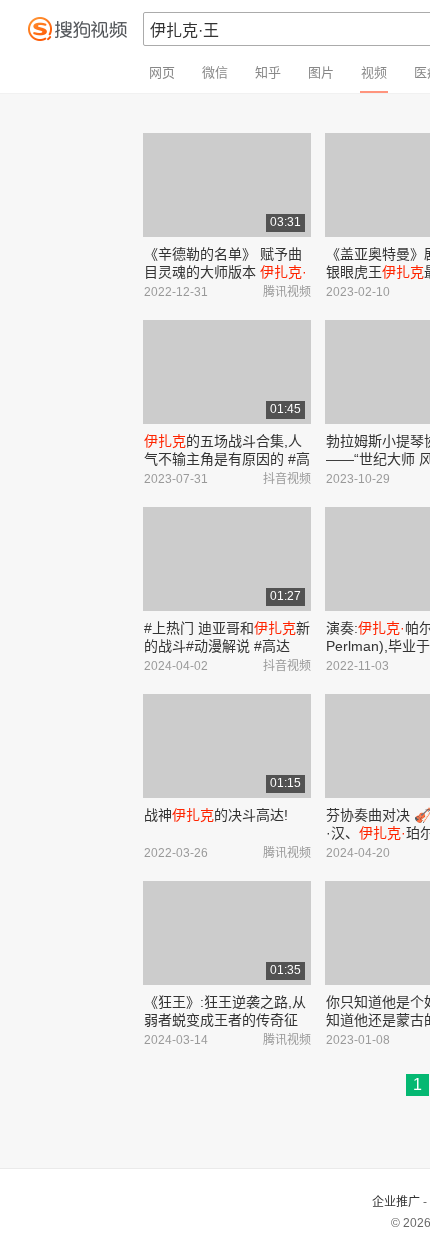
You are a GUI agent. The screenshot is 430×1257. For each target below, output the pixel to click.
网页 (162, 72)
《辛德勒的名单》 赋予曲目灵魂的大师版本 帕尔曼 (225, 272)
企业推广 (396, 1202)
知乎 (268, 72)
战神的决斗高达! (216, 815)
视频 (374, 72)
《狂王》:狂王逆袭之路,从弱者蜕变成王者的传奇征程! (225, 1020)
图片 (321, 72)
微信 (215, 72)
